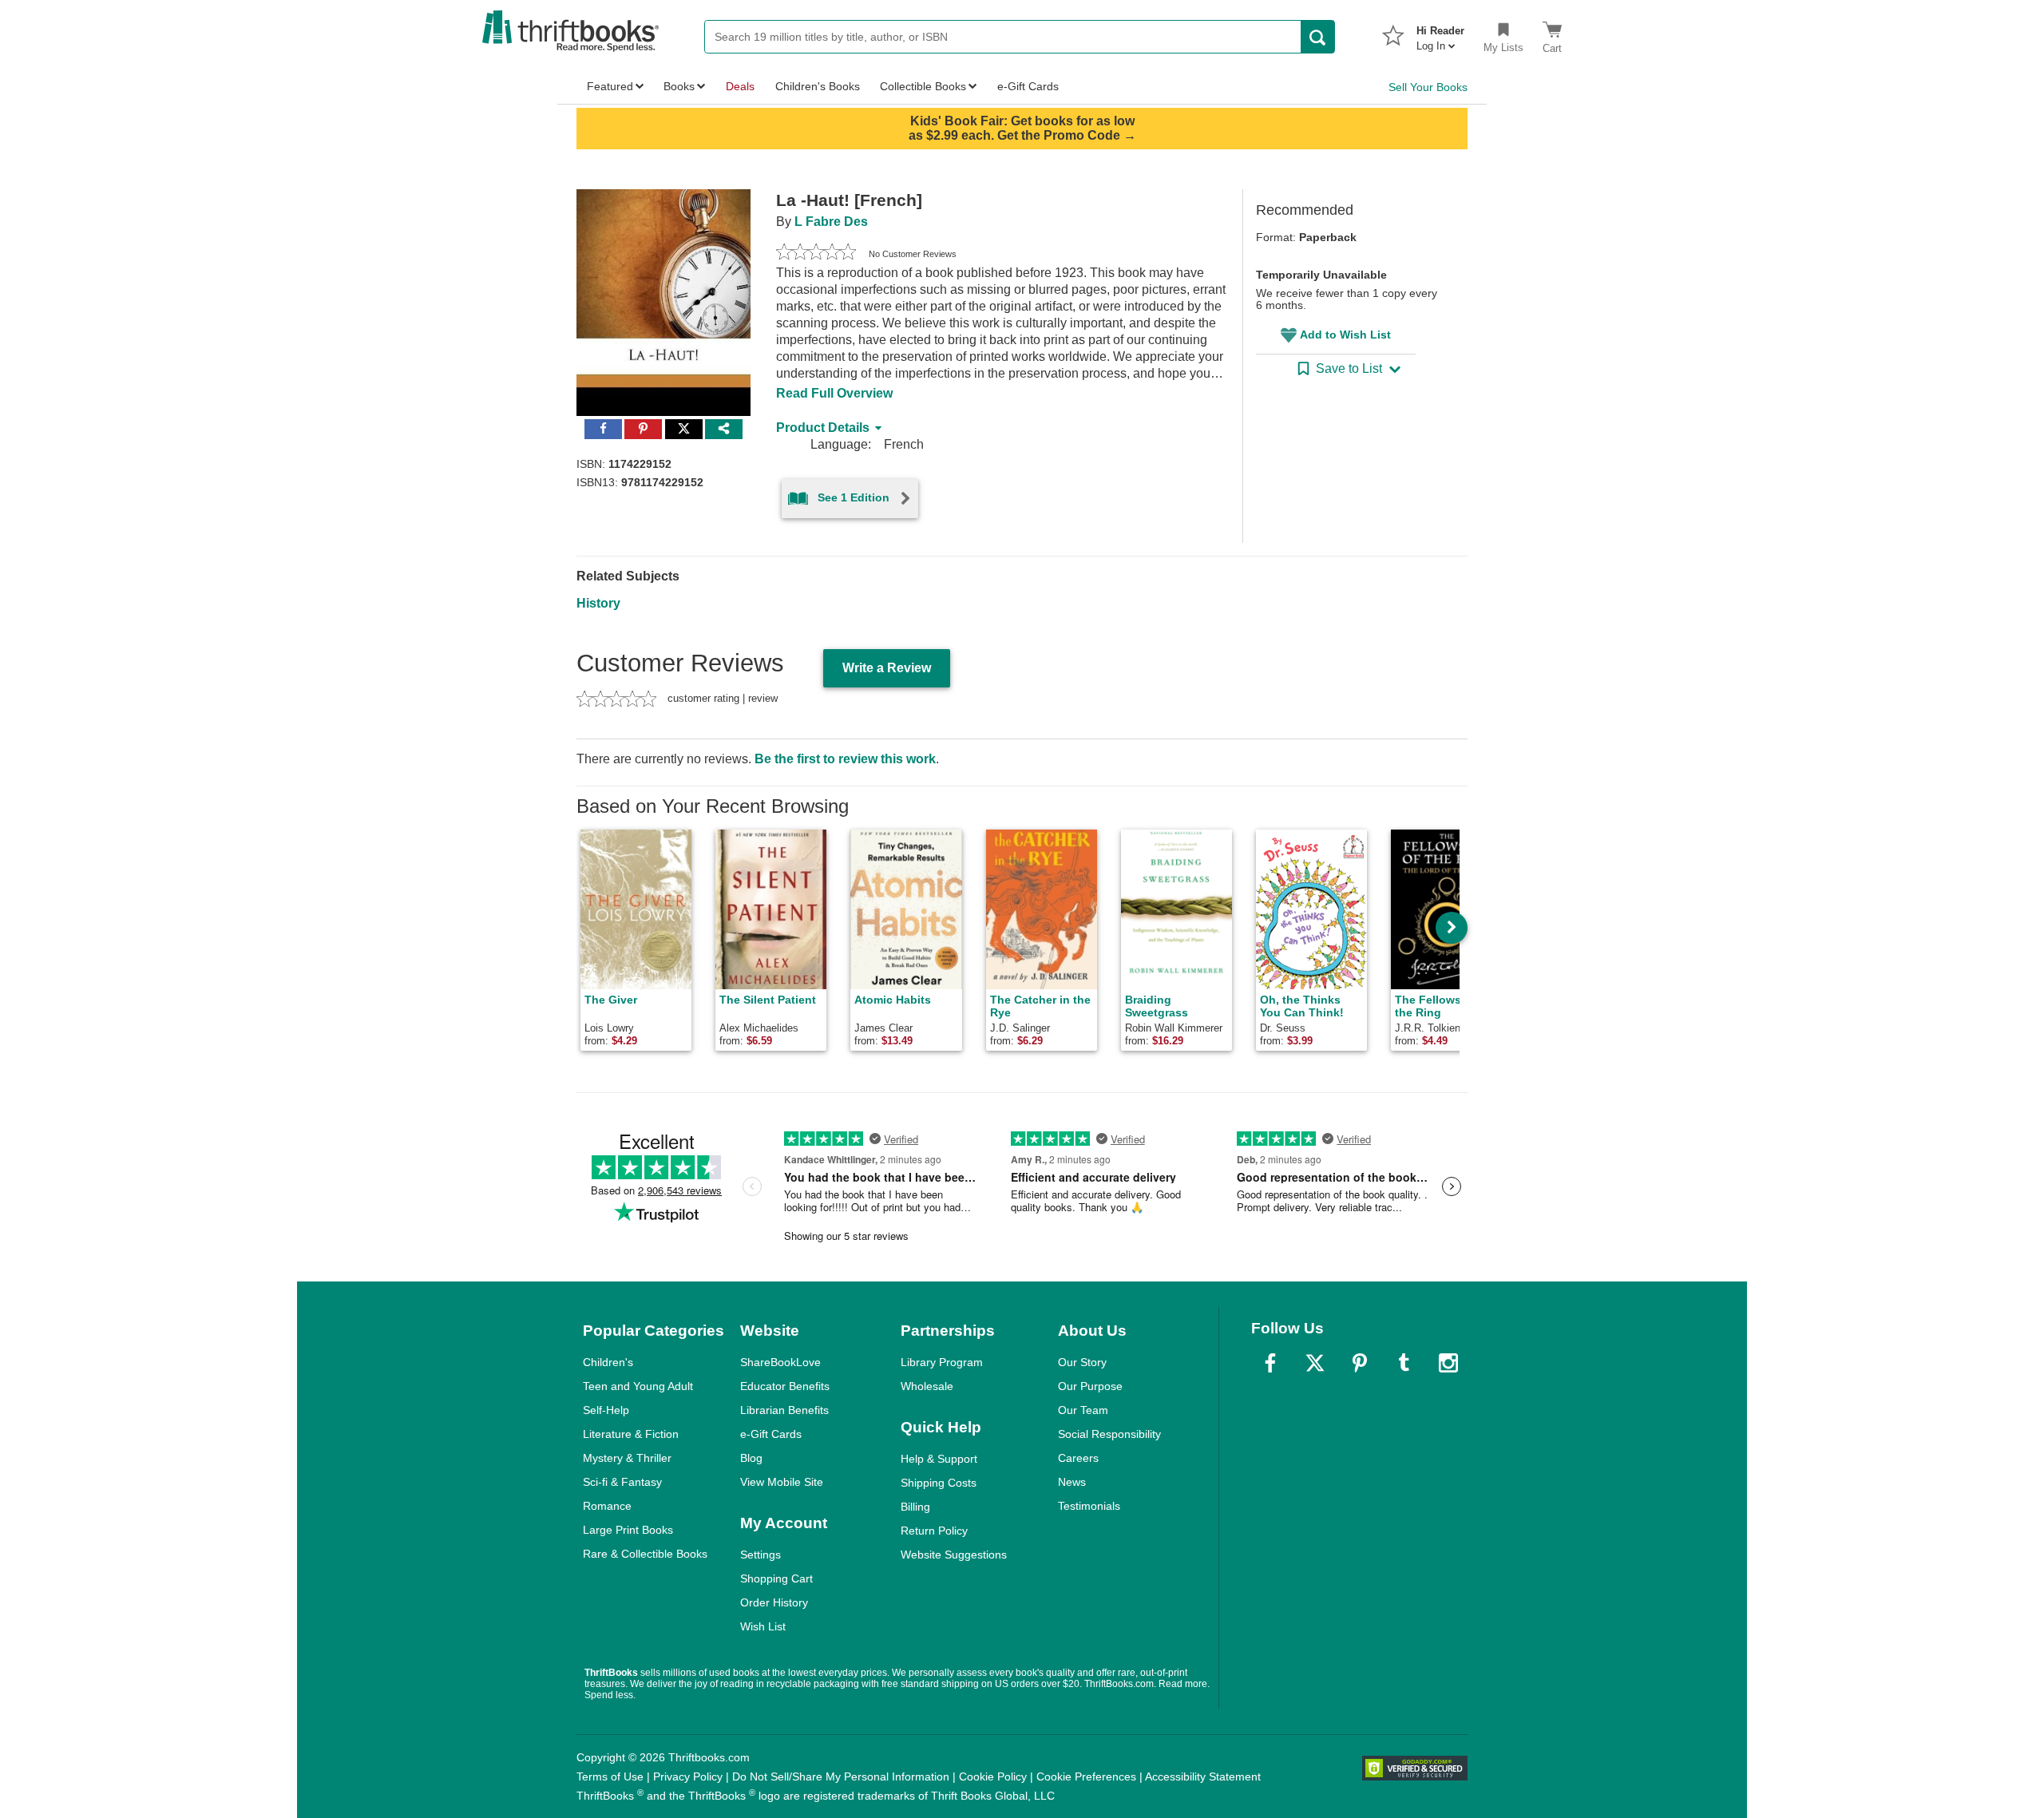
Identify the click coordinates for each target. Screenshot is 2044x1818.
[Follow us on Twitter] (1315, 1363)
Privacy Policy (688, 1776)
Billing (915, 1507)
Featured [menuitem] (610, 86)
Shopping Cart (776, 1578)
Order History (774, 1602)
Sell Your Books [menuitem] (1428, 87)
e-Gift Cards (771, 1434)
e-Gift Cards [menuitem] (1028, 86)
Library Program (942, 1362)
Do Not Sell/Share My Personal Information (841, 1776)
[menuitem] (1440, 34)
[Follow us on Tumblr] (1404, 1363)
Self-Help (606, 1410)
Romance (607, 1506)
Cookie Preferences (1086, 1776)
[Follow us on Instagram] (1448, 1363)
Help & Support (939, 1459)
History (598, 603)
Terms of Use (610, 1776)
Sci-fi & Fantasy (622, 1482)
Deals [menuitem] (740, 86)
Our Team (1083, 1410)
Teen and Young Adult (638, 1386)
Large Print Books (628, 1530)
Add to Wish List (1345, 335)
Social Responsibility (1109, 1434)
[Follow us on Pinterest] (1360, 1363)
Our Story (1082, 1362)
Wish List (763, 1626)
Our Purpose (1090, 1386)
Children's (608, 1362)
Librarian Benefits (784, 1410)
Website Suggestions (954, 1555)
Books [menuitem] (679, 86)
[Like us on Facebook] (1270, 1363)
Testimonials (1089, 1506)
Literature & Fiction (631, 1434)
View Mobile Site (782, 1482)
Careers (1078, 1458)
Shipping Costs (939, 1483)
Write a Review (887, 668)
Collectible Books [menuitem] (923, 86)
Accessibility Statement (1203, 1776)
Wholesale (927, 1386)
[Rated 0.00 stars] (816, 254)
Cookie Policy (993, 1776)
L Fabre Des (831, 222)
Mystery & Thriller (627, 1458)
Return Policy (934, 1531)
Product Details (823, 428)
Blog (751, 1458)
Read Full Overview (834, 393)
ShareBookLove (780, 1362)
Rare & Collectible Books (645, 1554)
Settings (761, 1555)
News (1072, 1482)
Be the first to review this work (845, 759)
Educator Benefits (785, 1386)
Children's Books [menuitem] (818, 86)
